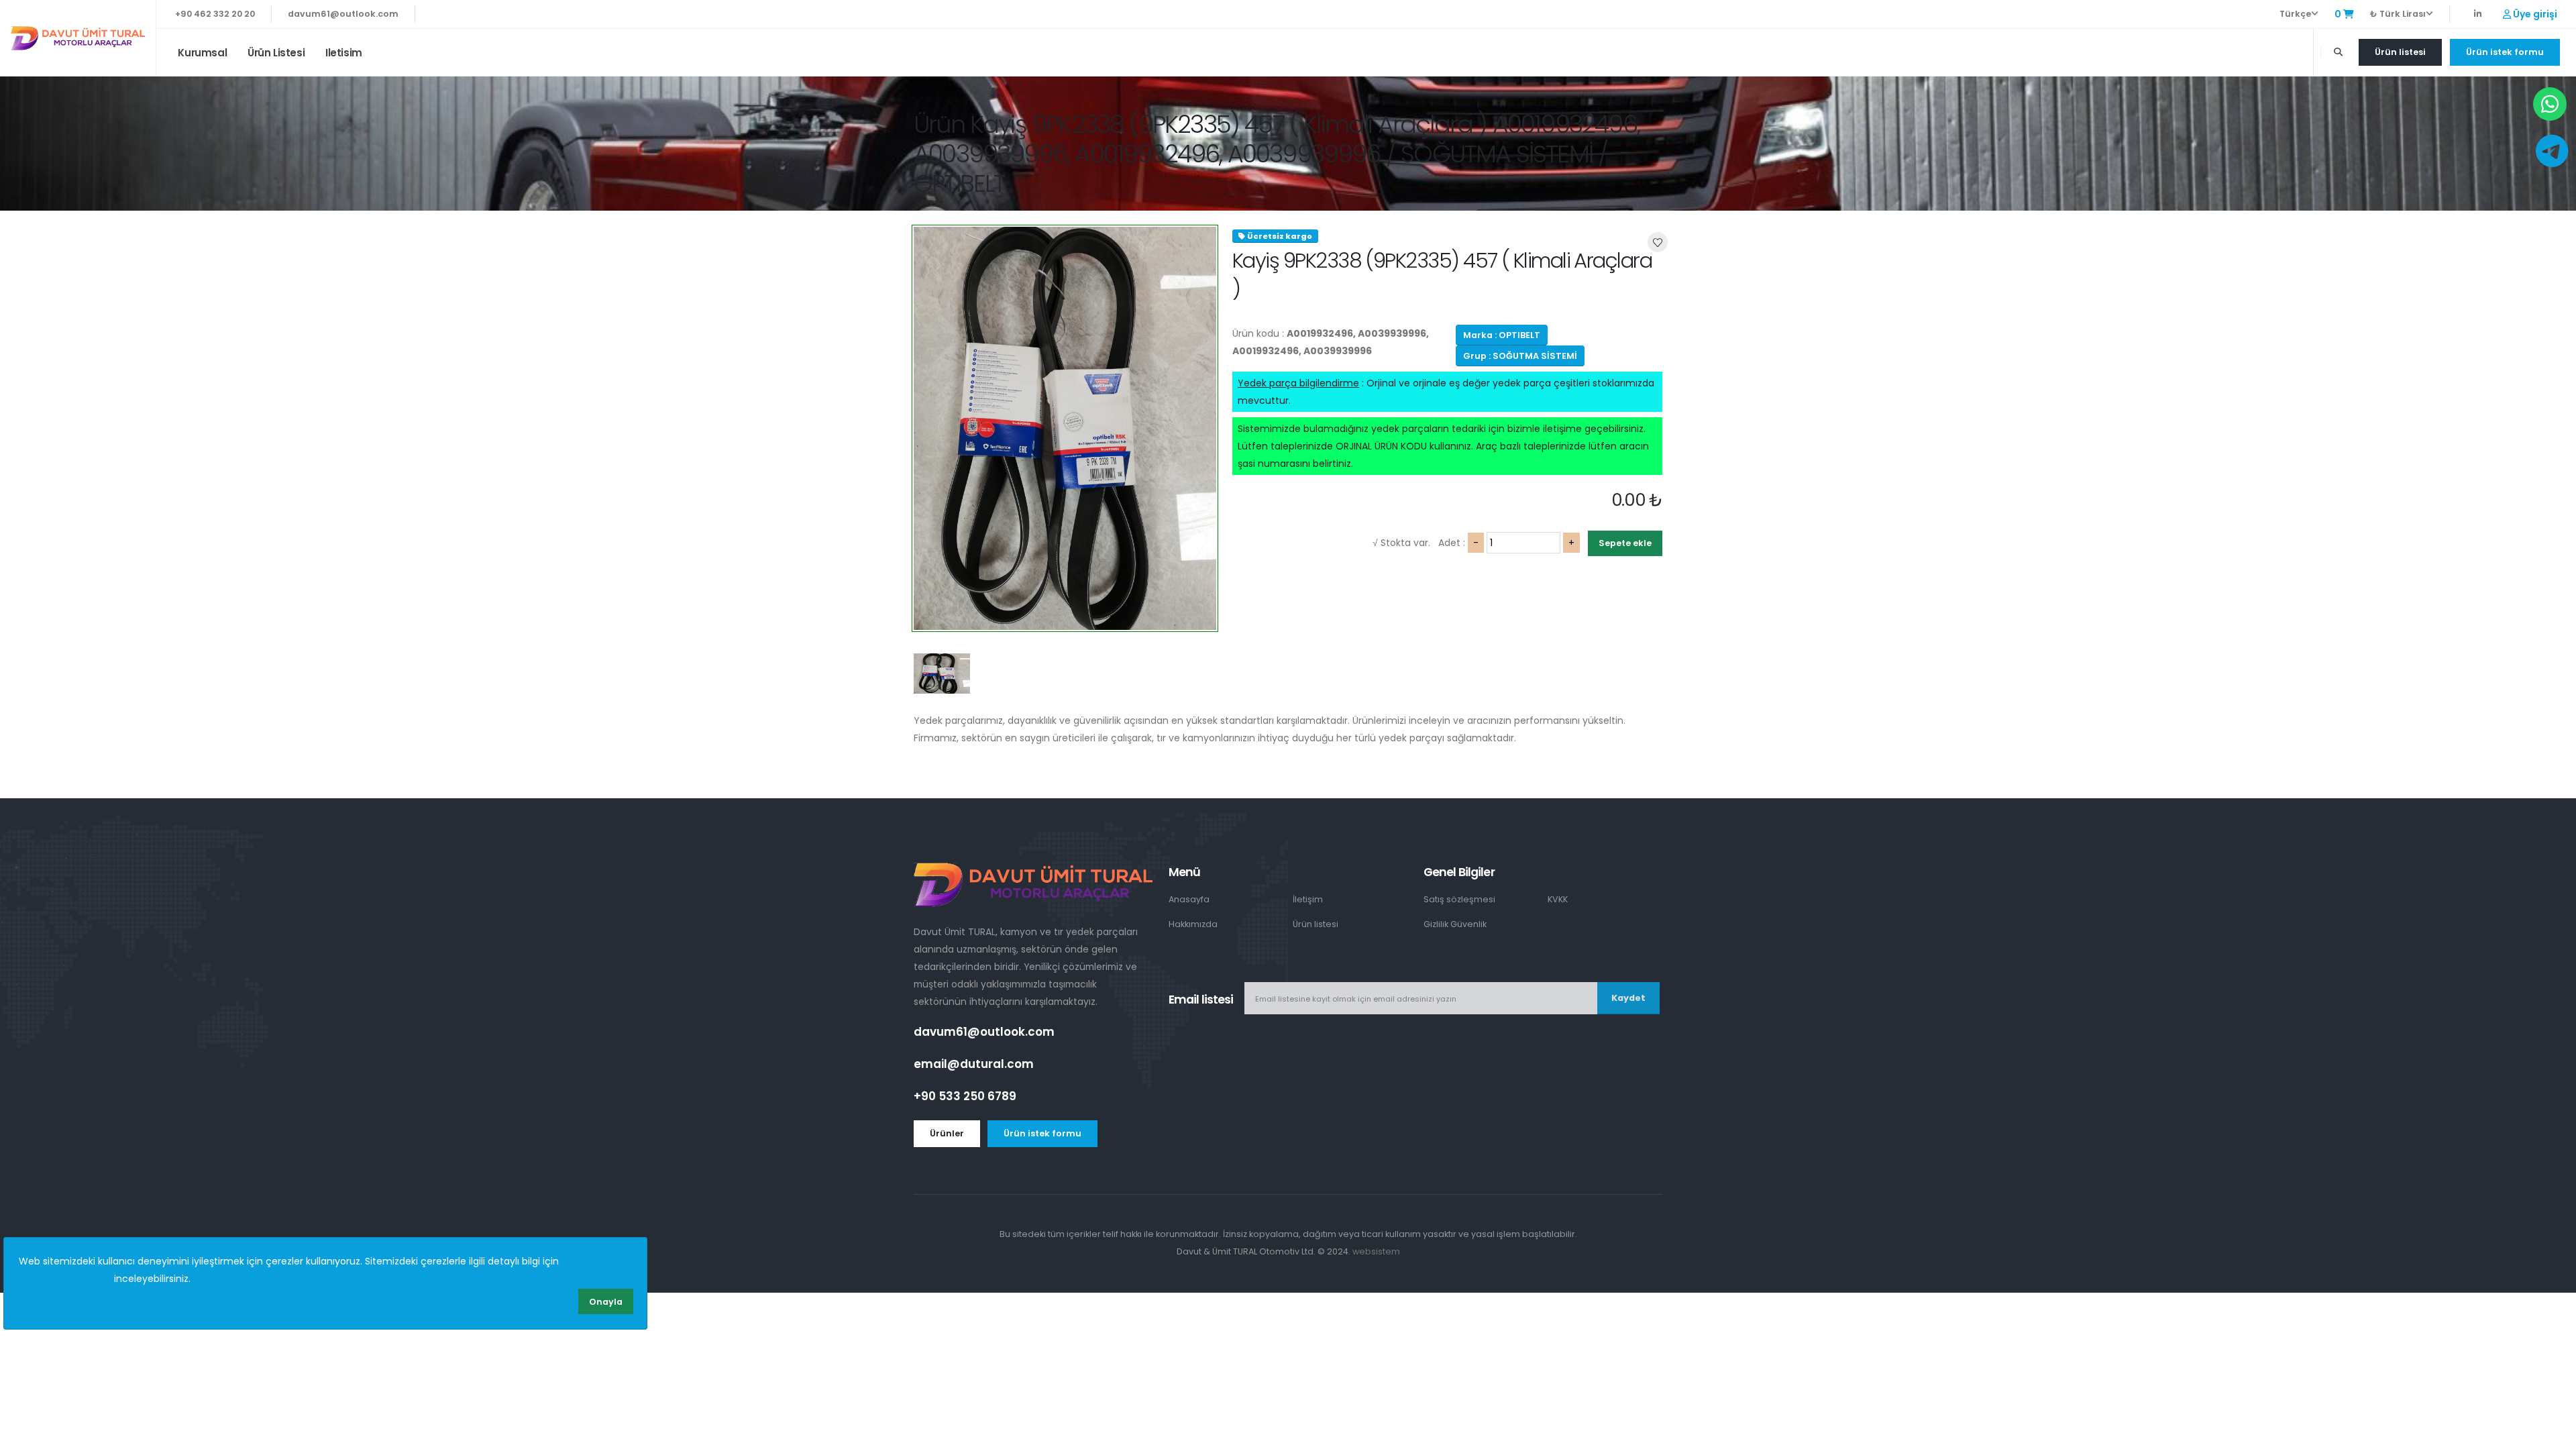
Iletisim (344, 53)
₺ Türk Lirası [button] (2398, 14)
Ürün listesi (276, 53)
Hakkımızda (1193, 924)
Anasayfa (1189, 899)
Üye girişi (2534, 14)
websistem (1376, 1251)
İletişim (1308, 899)
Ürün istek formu (2505, 52)
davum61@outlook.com (343, 14)
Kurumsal (202, 53)
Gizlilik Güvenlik (1455, 924)
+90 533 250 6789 (965, 1096)
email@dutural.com (974, 1064)
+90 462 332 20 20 (215, 14)
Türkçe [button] (2295, 14)
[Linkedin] (2478, 14)
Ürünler (947, 1133)
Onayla (606, 1302)
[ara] (2338, 52)
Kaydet (1628, 998)
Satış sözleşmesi (1459, 899)
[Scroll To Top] (2553, 1434)
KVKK (1558, 899)
